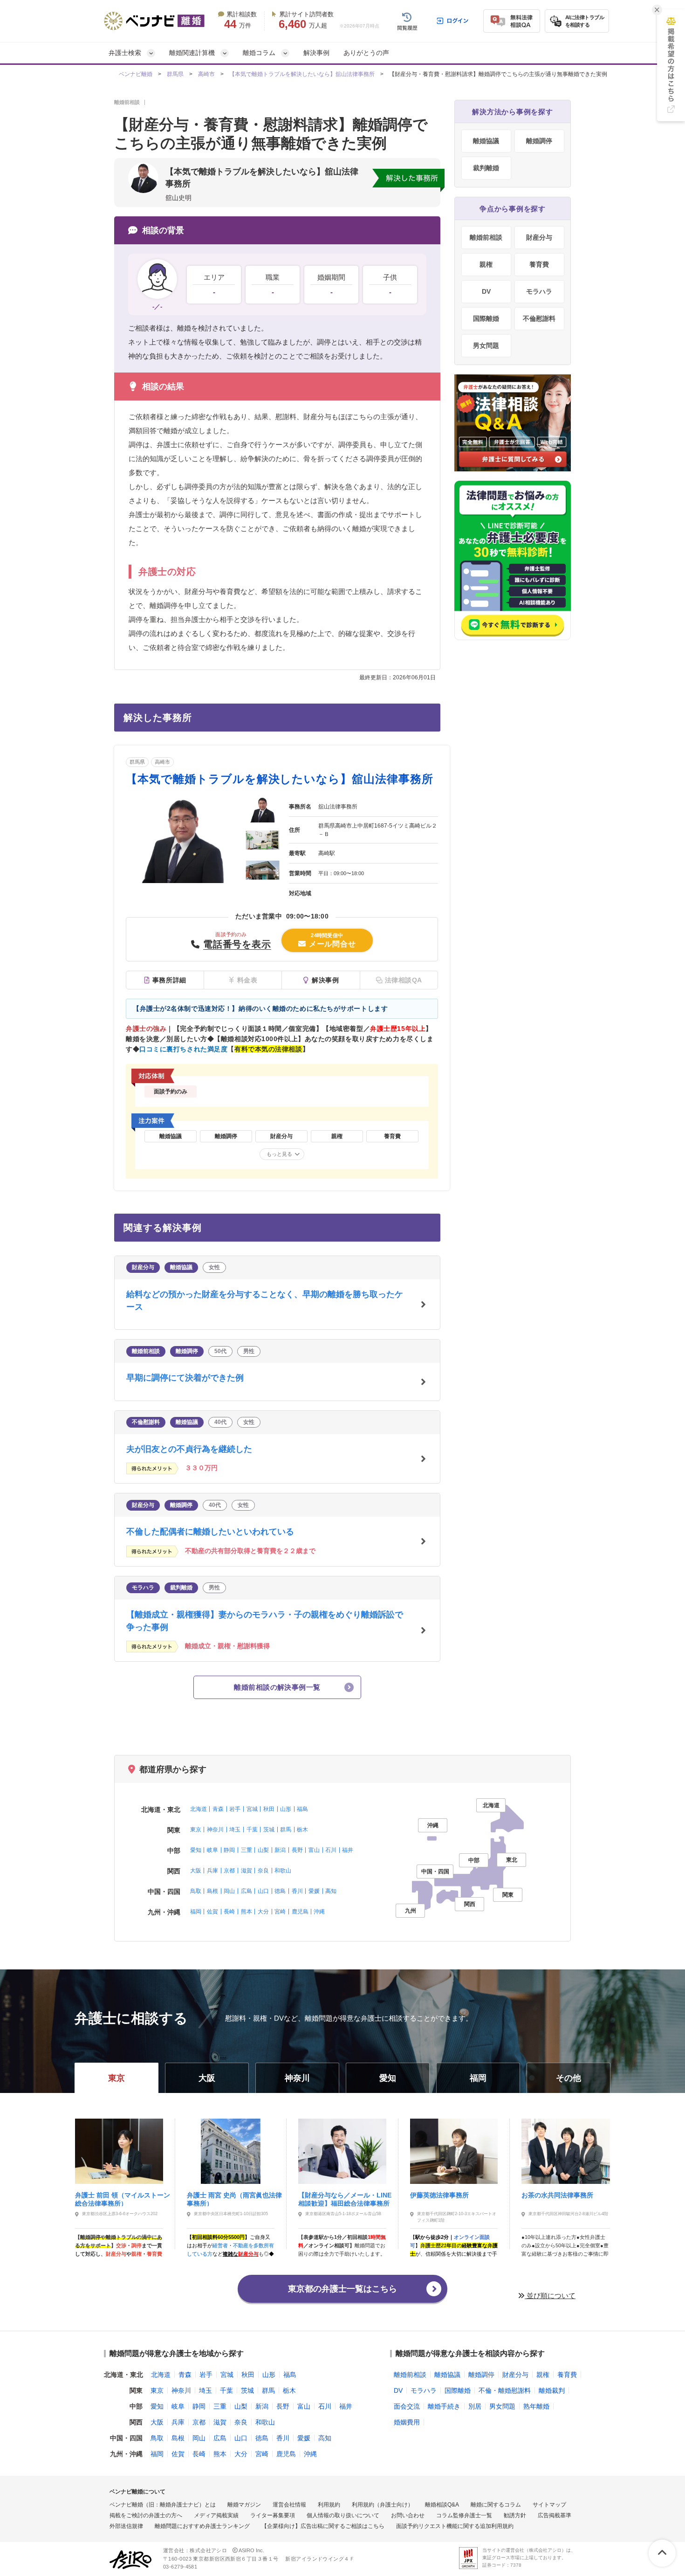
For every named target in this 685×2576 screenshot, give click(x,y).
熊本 (247, 1912)
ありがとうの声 (366, 53)
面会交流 (407, 2406)
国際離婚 (486, 318)
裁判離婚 (486, 168)
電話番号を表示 (237, 944)
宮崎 (280, 1912)
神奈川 (215, 1830)
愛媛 (314, 1891)
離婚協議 (486, 141)
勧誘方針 (515, 2515)
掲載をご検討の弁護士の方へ (146, 2515)
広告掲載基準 (555, 2515)
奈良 (263, 1871)
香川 (297, 1891)
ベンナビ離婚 (136, 74)
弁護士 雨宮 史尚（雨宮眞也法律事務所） (234, 2199)
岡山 (229, 1891)
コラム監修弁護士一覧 (464, 2515)
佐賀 (212, 1912)
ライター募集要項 (273, 2515)
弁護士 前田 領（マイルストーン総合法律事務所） (123, 2199)
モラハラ (539, 291)
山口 (263, 1891)
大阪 (196, 1871)
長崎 (229, 1912)
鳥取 (196, 1891)
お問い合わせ (408, 2515)
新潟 (280, 1850)
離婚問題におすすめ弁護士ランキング (202, 2526)
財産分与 (539, 237)
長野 (297, 1850)
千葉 (252, 1830)
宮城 (252, 1809)
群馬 (286, 1830)
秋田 (269, 1809)
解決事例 (316, 53)
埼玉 (235, 1830)
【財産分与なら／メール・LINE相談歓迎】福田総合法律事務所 (345, 2199)
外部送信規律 (126, 2526)
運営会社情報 (289, 2505)
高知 (331, 1891)
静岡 (229, 1850)
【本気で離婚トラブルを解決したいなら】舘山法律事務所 (302, 74)
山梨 (263, 1850)
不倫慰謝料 (539, 318)
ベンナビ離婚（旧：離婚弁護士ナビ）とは (163, 2505)
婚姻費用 (407, 2422)
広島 (247, 1891)
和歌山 (283, 1871)
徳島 (280, 1891)
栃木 (302, 1830)
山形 (286, 1809)
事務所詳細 (169, 980)
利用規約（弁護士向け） (383, 2505)
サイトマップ (549, 2505)
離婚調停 (539, 141)
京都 (229, 1871)
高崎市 (206, 74)
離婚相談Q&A (442, 2505)
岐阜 (212, 1850)
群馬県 (175, 74)
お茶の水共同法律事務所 (557, 2195)
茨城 (269, 1830)
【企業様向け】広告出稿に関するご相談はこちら (323, 2526)
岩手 (235, 1809)
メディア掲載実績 (216, 2515)
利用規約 (329, 2505)
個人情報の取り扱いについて (343, 2515)
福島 (302, 1809)
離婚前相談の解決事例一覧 (277, 1687)
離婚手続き (444, 2406)
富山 (314, 1850)
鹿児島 (300, 1912)
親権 (486, 264)
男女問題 (486, 345)
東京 (196, 1830)
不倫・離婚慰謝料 (505, 2390)
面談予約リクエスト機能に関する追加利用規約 (455, 2526)
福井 (348, 1850)
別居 (475, 2406)
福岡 (196, 1912)
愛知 (196, 1850)
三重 (247, 1850)
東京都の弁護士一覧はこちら (342, 2289)
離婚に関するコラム (496, 2505)
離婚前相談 (486, 237)
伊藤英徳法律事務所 (439, 2195)
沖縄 (319, 1912)
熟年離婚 (536, 2406)
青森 (218, 1809)
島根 (212, 1891)
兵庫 (212, 1871)
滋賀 (247, 1871)
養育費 (539, 264)
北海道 (199, 1809)
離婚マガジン (244, 2505)
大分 (263, 1912)
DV (486, 291)
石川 (331, 1850)
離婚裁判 (552, 2390)
